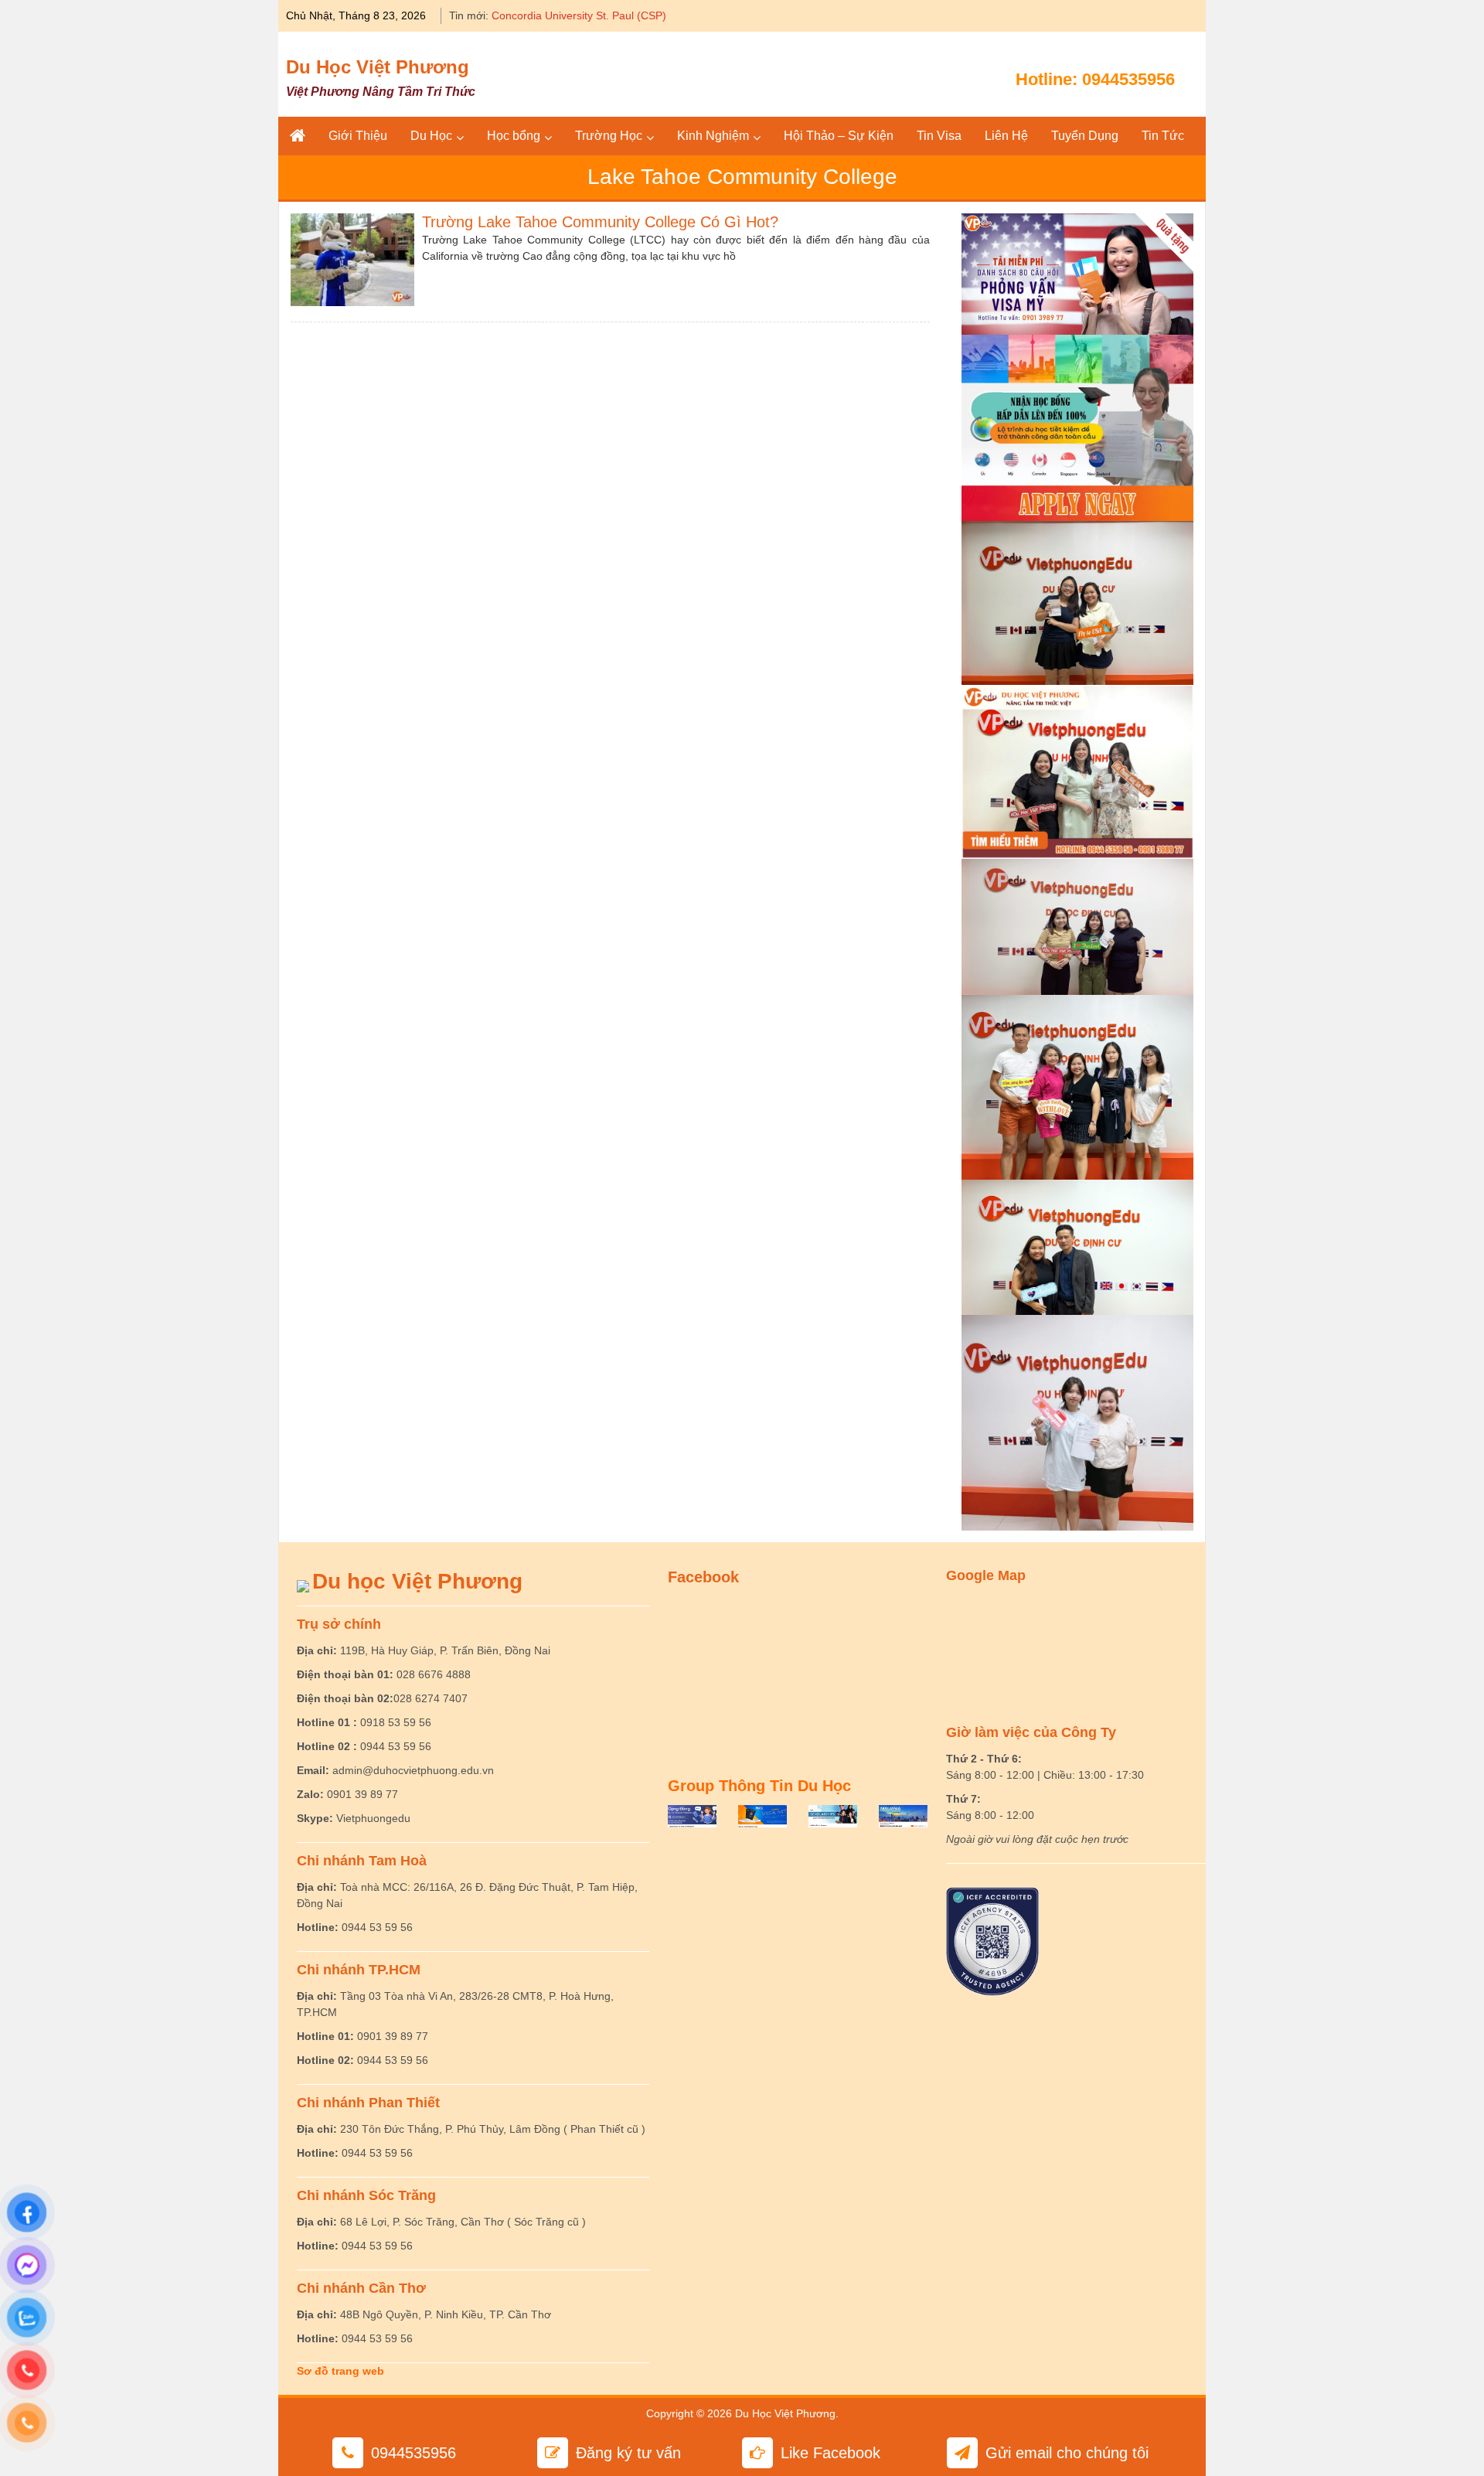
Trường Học (609, 136)
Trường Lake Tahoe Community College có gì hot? (600, 222)
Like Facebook (830, 2453)
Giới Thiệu (358, 136)
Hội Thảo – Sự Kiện (839, 136)
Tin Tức (1163, 136)
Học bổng (514, 136)
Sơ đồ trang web (340, 2371)
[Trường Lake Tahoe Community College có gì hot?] (352, 258)
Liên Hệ (1006, 136)
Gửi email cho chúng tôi (1067, 2453)
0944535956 (1128, 79)
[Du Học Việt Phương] (298, 136)
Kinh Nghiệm (713, 136)
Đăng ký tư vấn (628, 2453)
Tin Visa (939, 136)
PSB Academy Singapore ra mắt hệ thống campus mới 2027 (639, 15)
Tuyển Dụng (1085, 136)
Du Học (431, 136)
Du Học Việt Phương (378, 67)
